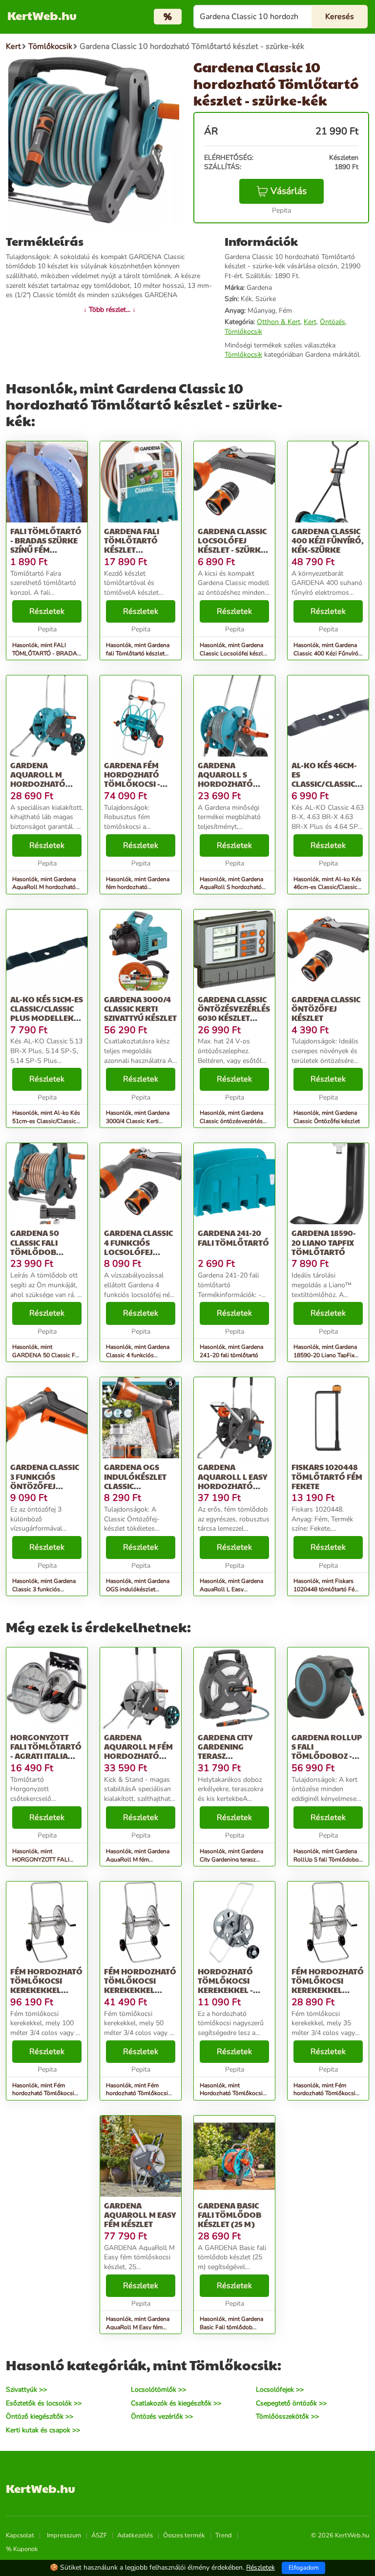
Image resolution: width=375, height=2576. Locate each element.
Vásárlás (289, 191)
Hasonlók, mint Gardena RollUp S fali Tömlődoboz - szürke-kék (328, 1860)
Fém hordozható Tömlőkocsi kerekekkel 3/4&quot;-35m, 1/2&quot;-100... (328, 1990)
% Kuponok (22, 2549)
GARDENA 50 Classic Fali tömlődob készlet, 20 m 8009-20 (37, 1252)
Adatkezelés (135, 2535)
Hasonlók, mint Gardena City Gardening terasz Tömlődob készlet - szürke (234, 1860)
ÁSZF (99, 2535)
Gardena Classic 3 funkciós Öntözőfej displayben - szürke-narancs (45, 1486)
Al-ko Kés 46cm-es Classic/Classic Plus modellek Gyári (324, 784)
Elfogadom (304, 2568)
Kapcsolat (20, 2535)
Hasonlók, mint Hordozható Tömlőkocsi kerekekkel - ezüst (231, 2094)
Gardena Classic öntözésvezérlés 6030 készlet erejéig (234, 1013)
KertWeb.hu (42, 15)
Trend (224, 2535)
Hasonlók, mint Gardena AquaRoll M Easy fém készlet (138, 2327)
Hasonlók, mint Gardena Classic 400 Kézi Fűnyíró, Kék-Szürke (327, 653)
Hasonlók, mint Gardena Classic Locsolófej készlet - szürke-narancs (234, 653)
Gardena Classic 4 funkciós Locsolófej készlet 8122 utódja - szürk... (139, 1252)
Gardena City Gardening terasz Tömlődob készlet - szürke (231, 1756)
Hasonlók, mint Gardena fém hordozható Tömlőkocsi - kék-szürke (138, 888)
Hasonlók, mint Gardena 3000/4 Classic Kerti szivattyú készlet (138, 1121)
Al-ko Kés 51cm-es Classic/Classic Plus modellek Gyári (47, 1013)
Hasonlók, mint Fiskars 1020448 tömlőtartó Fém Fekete (326, 1589)
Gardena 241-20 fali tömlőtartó (233, 1237)
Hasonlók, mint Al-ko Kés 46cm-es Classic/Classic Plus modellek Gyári (327, 888)
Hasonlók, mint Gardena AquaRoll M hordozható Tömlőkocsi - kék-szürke (44, 888)
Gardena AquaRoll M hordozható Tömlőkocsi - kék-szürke (38, 784)
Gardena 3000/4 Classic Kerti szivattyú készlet (140, 1008)
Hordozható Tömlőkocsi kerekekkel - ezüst (225, 1985)
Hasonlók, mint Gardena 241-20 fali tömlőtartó (231, 1351)
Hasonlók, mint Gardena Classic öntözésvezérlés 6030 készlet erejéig (231, 1121)
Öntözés (333, 322)
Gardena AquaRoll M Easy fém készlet (140, 2215)
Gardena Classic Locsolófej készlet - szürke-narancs (233, 545)
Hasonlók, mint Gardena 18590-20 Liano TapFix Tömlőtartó (325, 1355)
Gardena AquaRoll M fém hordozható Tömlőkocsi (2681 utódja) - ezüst (141, 1756)
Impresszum (64, 2535)
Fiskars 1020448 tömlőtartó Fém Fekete (327, 1476)
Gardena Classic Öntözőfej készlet (326, 1008)
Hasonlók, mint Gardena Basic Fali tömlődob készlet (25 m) (231, 2327)
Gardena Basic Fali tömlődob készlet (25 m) (229, 2215)
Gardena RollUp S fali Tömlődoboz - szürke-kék (327, 1751)
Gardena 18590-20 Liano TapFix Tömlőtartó (324, 1242)
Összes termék (184, 2535)
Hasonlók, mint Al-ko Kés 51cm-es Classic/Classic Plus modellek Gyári (46, 1121)
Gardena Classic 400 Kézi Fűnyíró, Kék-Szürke (328, 540)
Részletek (47, 611)
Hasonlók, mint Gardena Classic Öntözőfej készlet (327, 1117)
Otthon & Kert (279, 322)
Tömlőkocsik (243, 332)
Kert (310, 322)
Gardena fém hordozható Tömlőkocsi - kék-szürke (132, 779)
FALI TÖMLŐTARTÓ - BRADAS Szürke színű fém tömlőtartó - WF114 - (46, 550)
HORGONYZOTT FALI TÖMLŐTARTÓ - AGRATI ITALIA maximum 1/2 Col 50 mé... (46, 1756)
